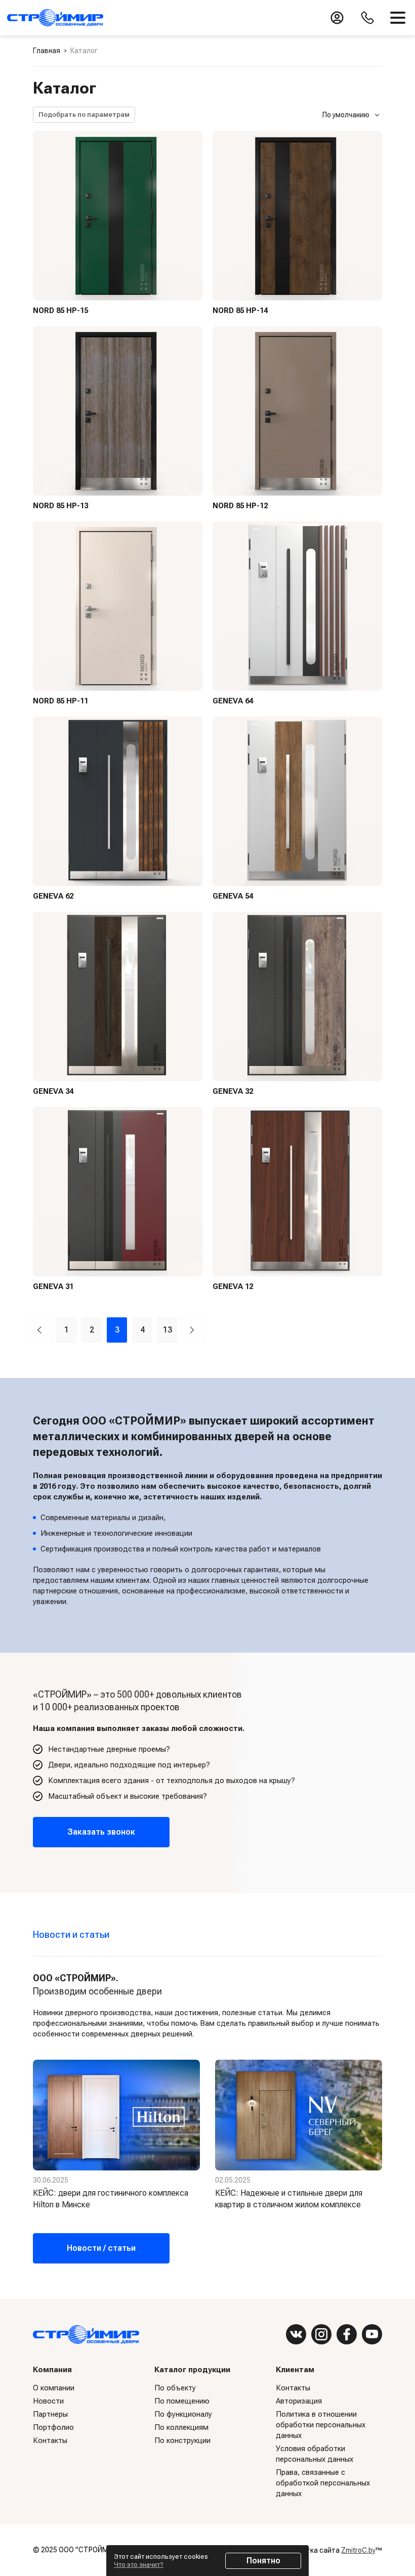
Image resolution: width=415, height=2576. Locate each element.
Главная (47, 51)
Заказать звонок (101, 1832)
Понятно (263, 2561)
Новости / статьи (101, 2248)
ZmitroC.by (358, 2550)
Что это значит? (139, 2565)
